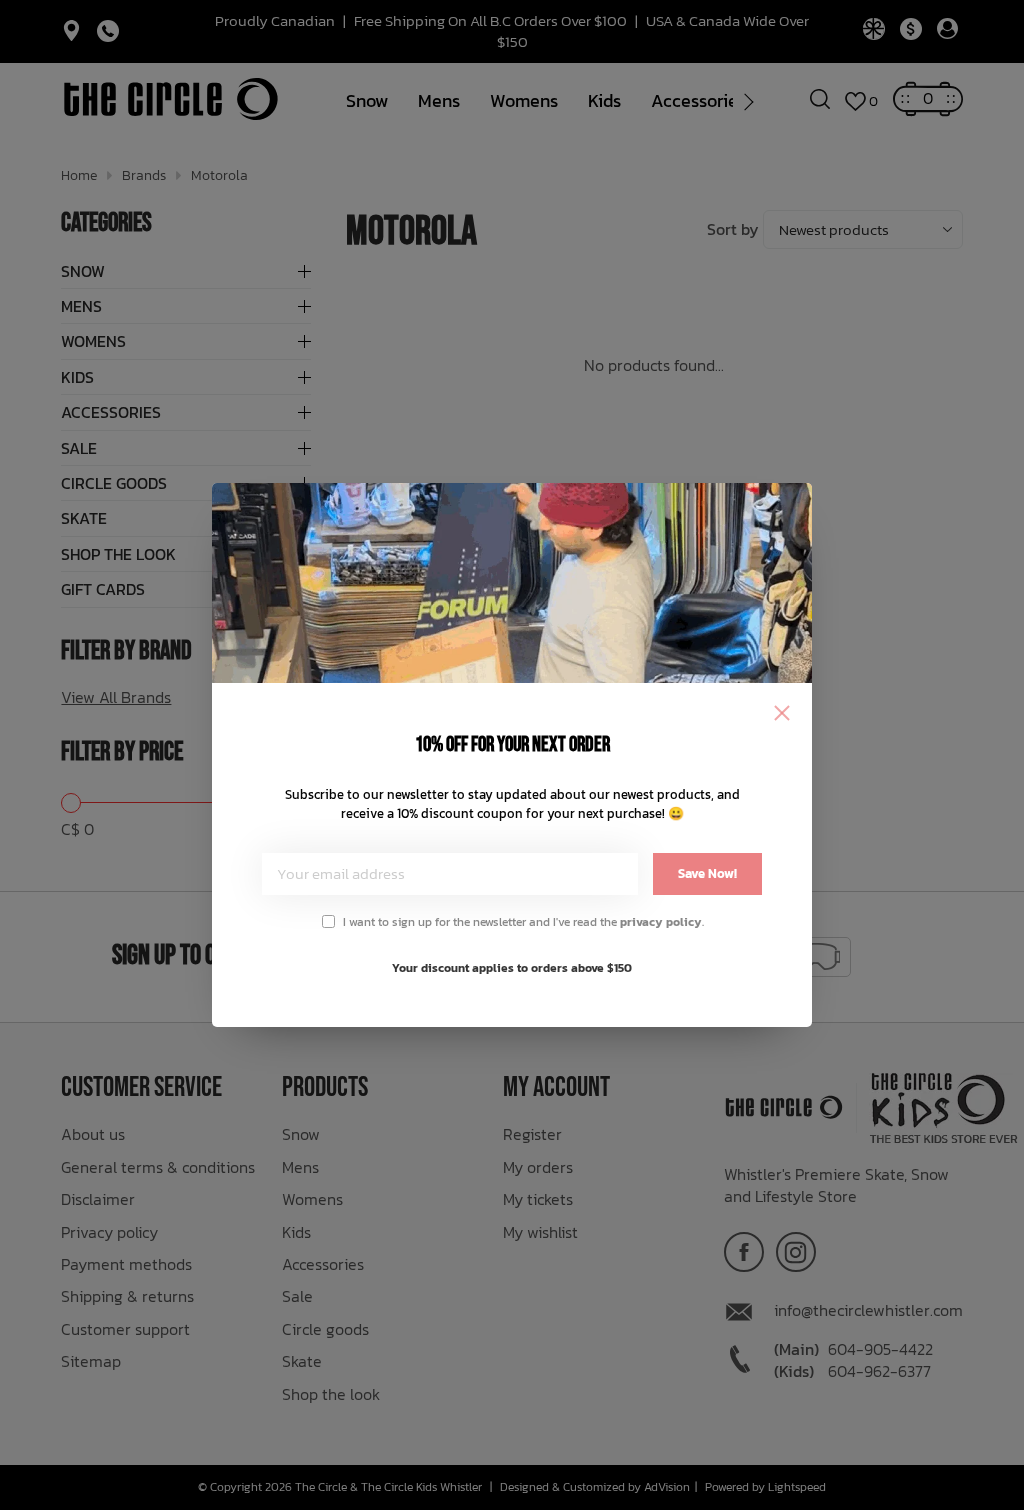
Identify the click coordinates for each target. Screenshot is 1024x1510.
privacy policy (661, 922)
